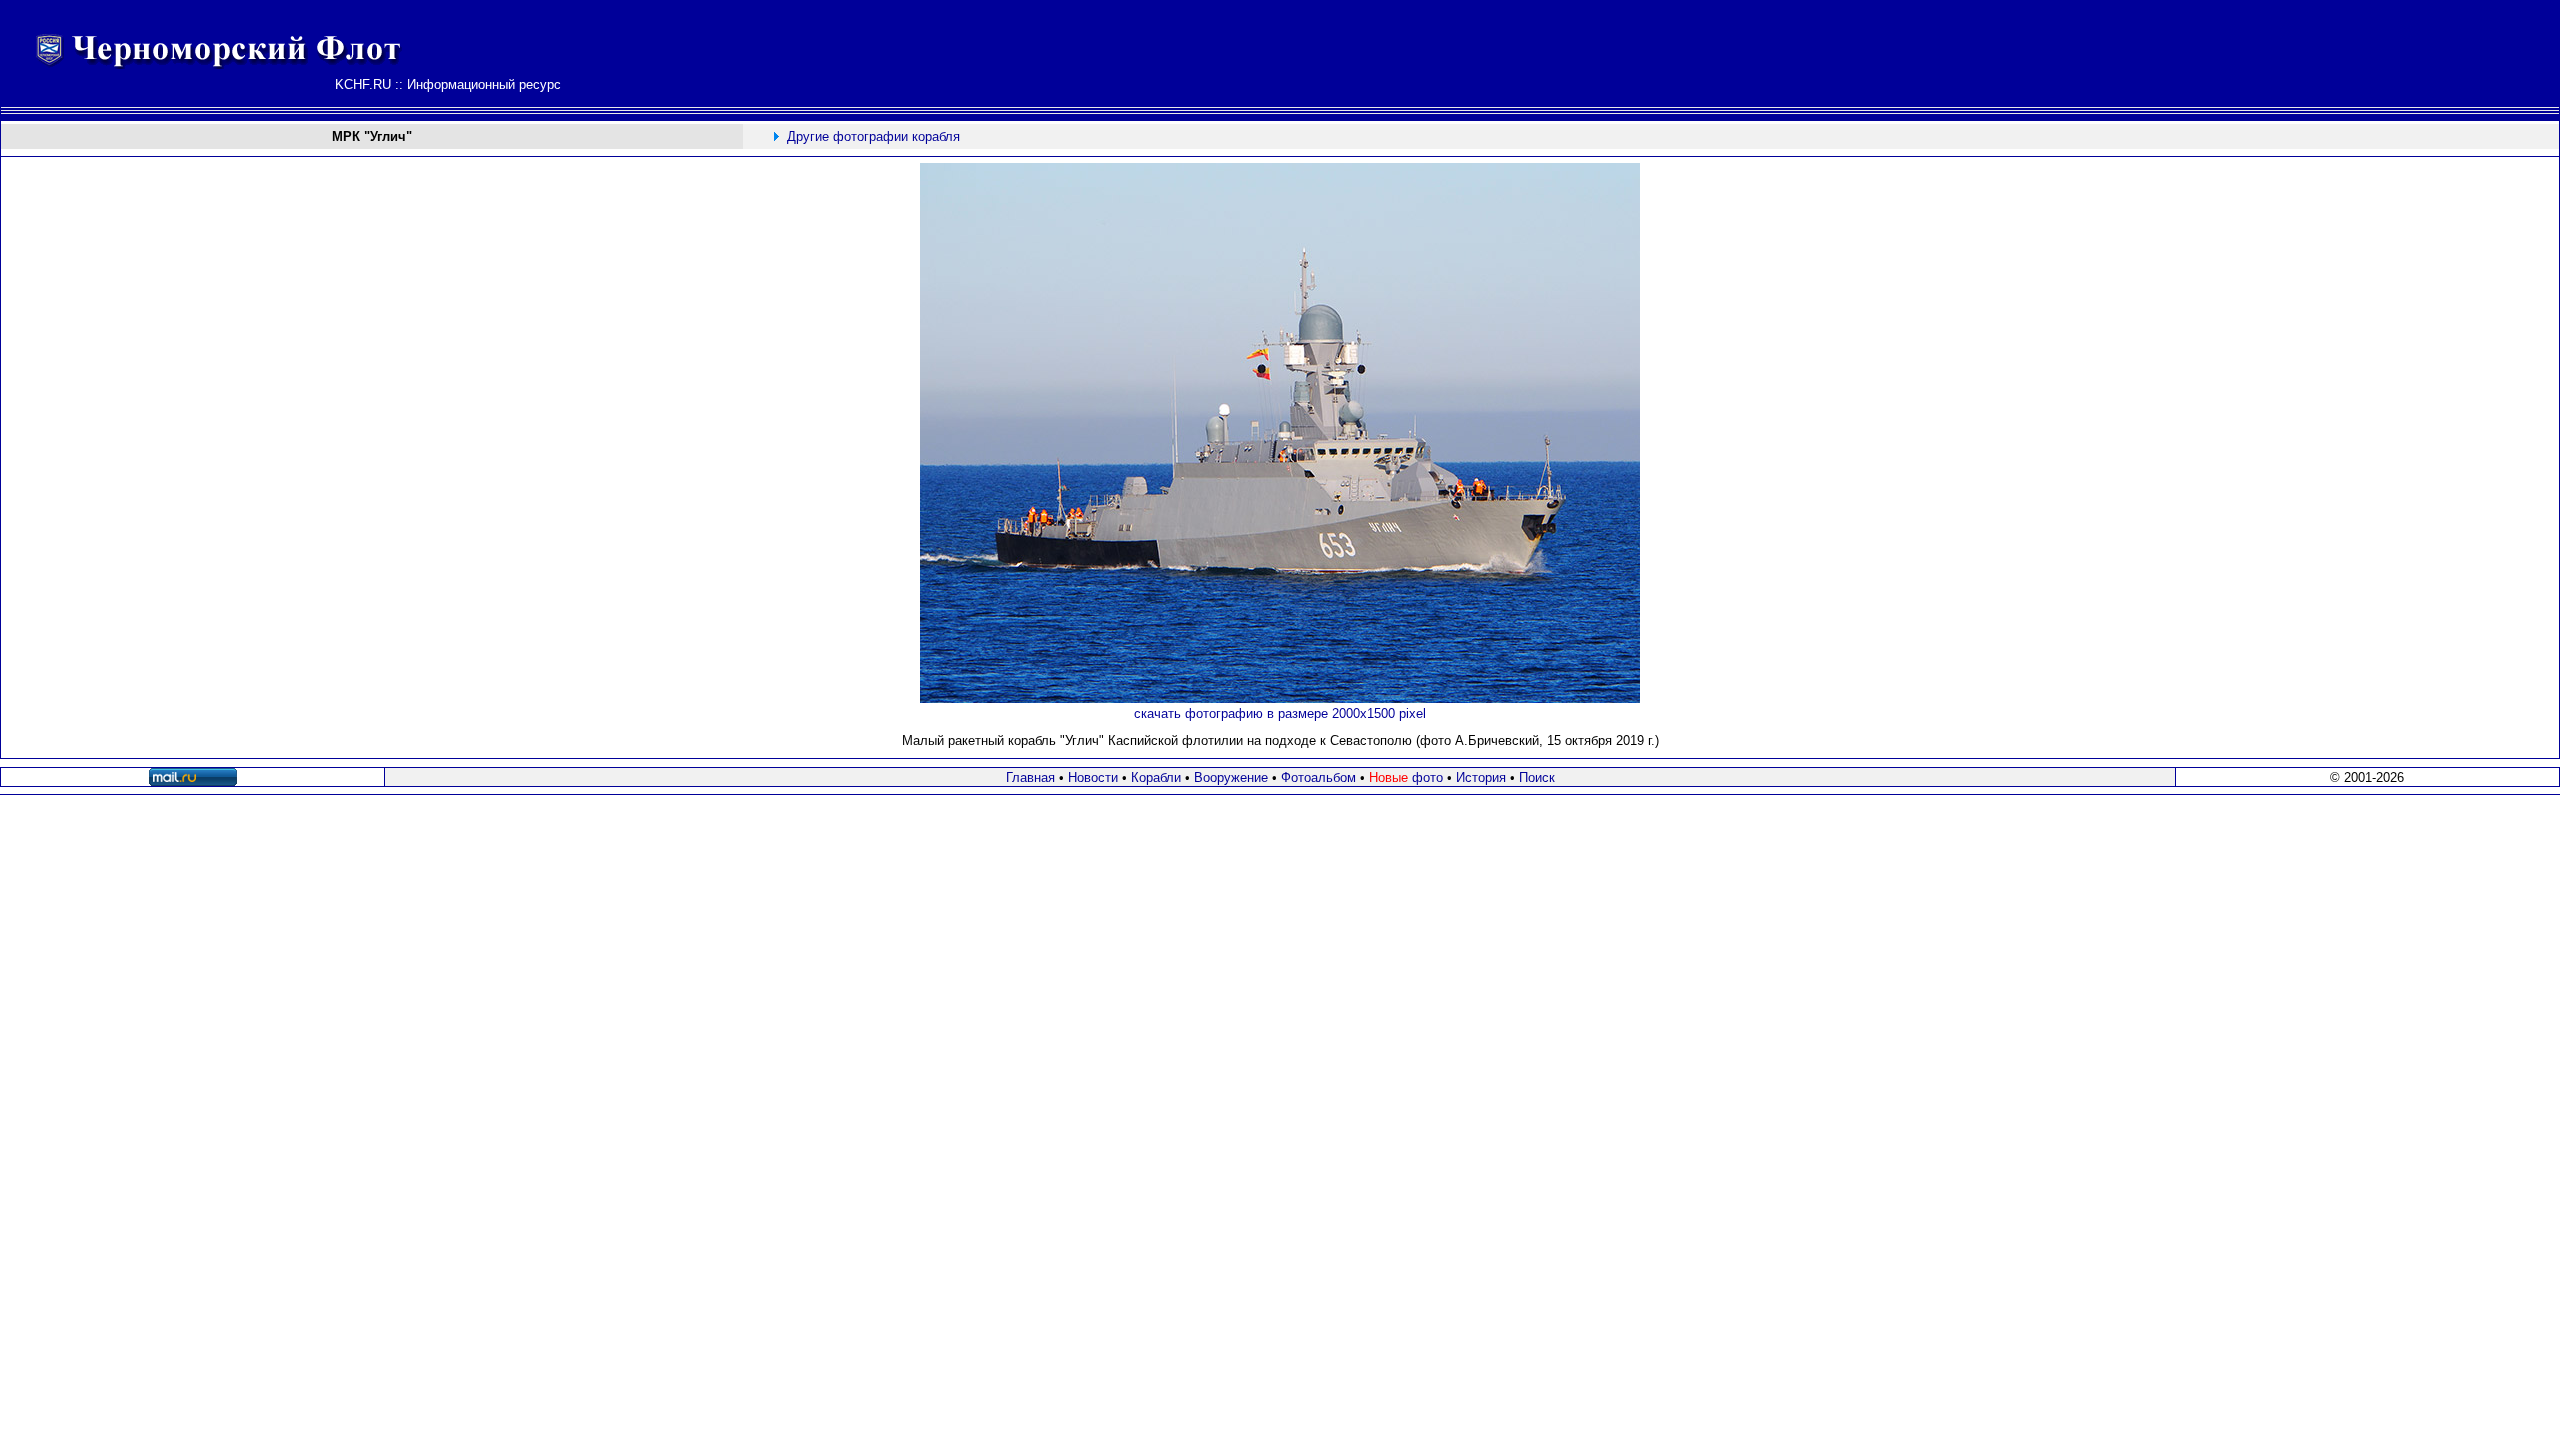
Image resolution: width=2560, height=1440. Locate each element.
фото (1406, 777)
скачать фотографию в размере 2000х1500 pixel (1280, 713)
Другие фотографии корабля (873, 136)
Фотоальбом (1318, 777)
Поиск (1537, 777)
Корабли (1156, 777)
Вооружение (1231, 777)
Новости (1093, 777)
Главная (1030, 777)
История (1481, 777)
